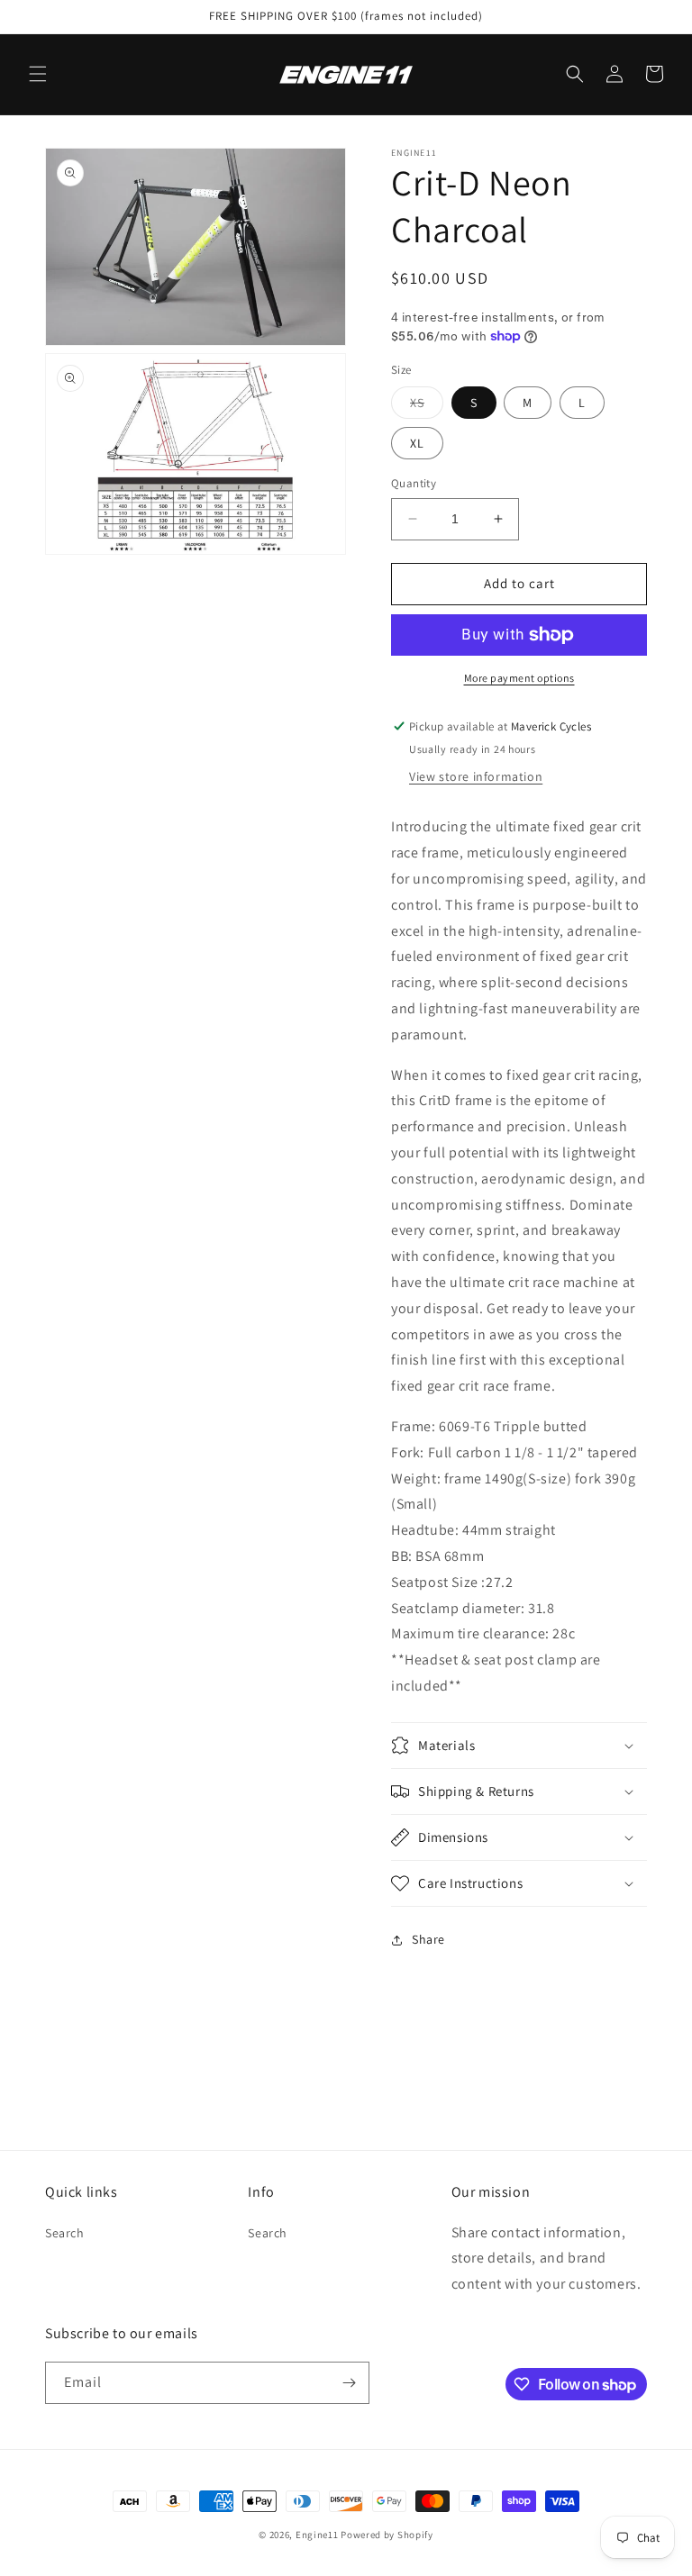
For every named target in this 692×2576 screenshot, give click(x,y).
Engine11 (317, 2535)
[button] (38, 74)
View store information (476, 776)
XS (427, 406)
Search (65, 2233)
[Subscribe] (349, 2383)
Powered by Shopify (387, 2535)
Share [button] (428, 1939)
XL (417, 443)
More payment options (519, 678)
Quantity (414, 483)
